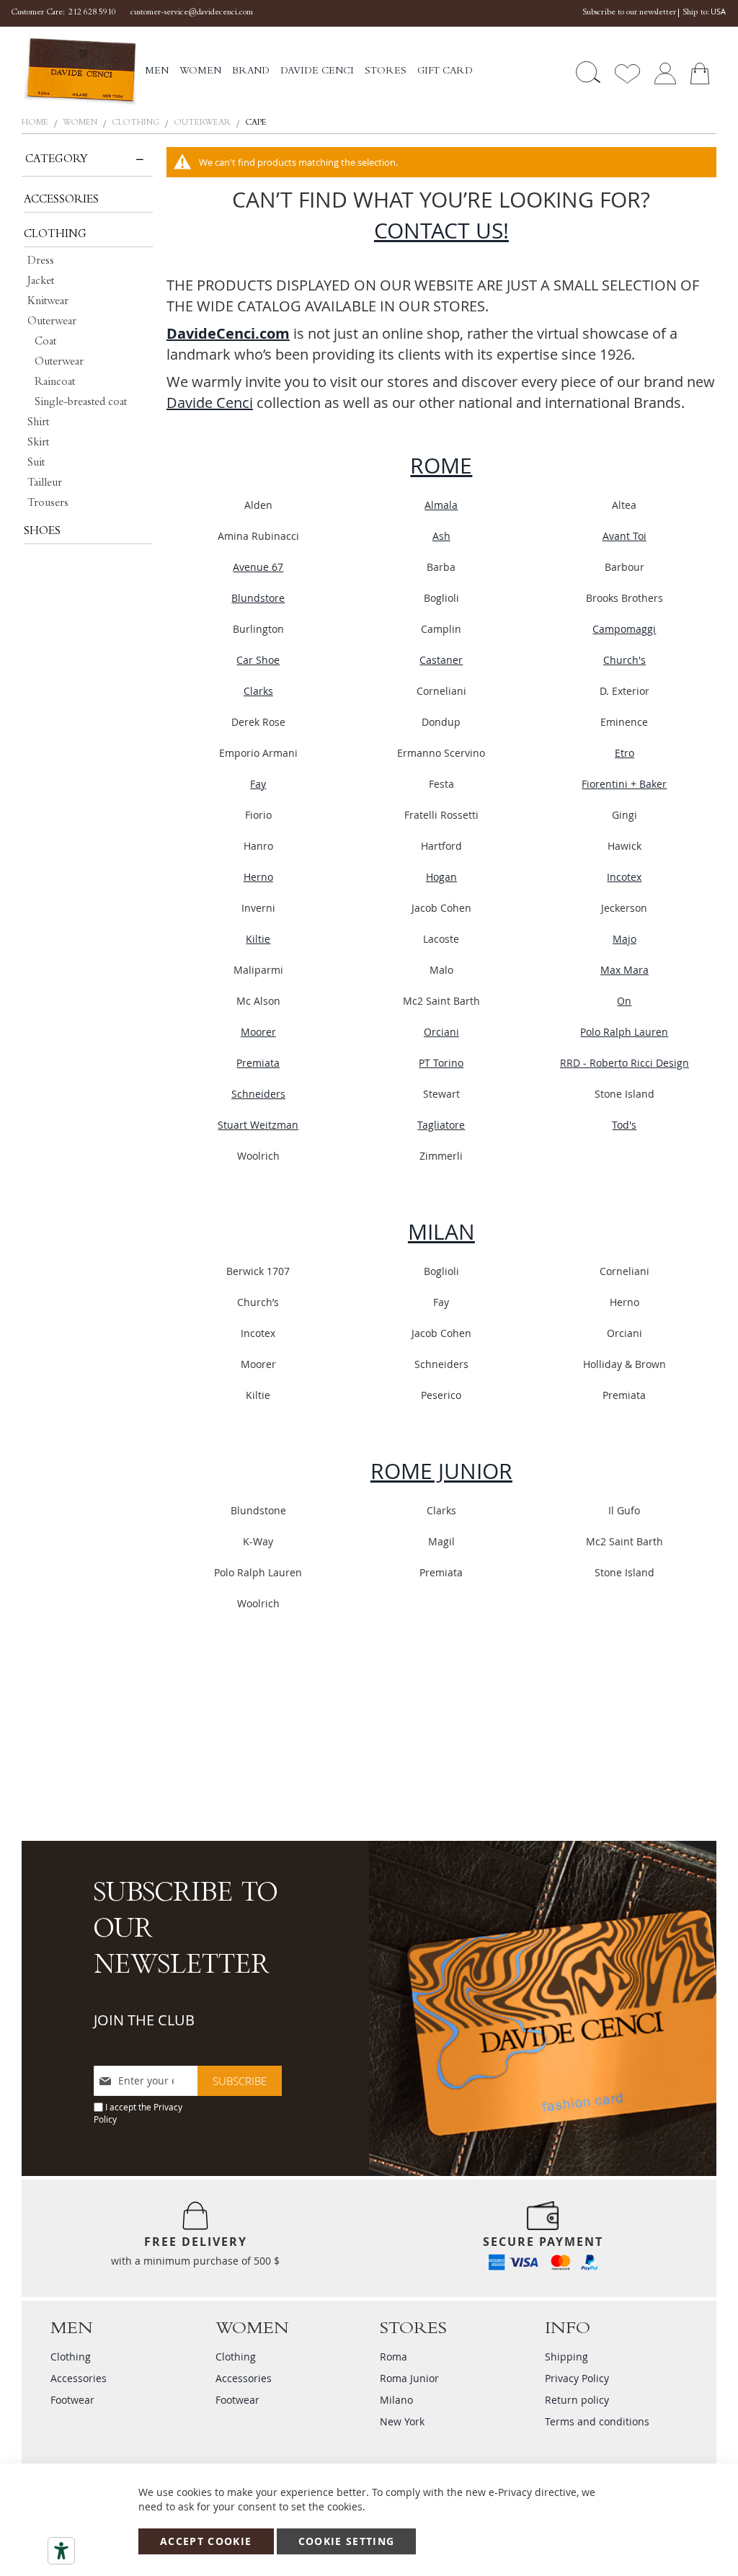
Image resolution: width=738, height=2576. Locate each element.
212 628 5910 (92, 13)
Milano (396, 2400)
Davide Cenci (210, 403)
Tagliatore (441, 1125)
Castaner (441, 660)
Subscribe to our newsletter (629, 13)
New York (402, 2421)
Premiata (258, 1063)
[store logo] (80, 72)
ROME (441, 466)
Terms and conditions (597, 2421)
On (624, 1001)
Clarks (258, 691)
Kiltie (258, 939)
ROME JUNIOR (441, 1471)
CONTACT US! (441, 231)
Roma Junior (409, 2378)
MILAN (441, 1232)
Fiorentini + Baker (624, 784)
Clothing (137, 123)
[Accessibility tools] (61, 2551)
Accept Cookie (206, 2541)
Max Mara (624, 970)
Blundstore (258, 598)
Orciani (441, 1032)
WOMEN (81, 123)
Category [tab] (57, 160)
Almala (441, 505)
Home (36, 123)
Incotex (624, 877)
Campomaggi (624, 629)
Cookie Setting (347, 2541)
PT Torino (441, 1063)
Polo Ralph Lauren (624, 1032)
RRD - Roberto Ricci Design (624, 1063)
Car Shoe (258, 660)
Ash (441, 536)
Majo (624, 939)
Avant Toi (624, 536)
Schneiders (258, 1094)
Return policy (577, 2400)
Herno (258, 877)
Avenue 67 (258, 567)
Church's (624, 660)
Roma (394, 2357)
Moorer (258, 1032)
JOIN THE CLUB (144, 2020)
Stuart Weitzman (258, 1125)
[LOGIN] (665, 72)
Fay (258, 784)
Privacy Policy (577, 2378)
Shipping (566, 2357)
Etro (624, 753)
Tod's (624, 1125)
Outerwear (203, 123)
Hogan (441, 877)
